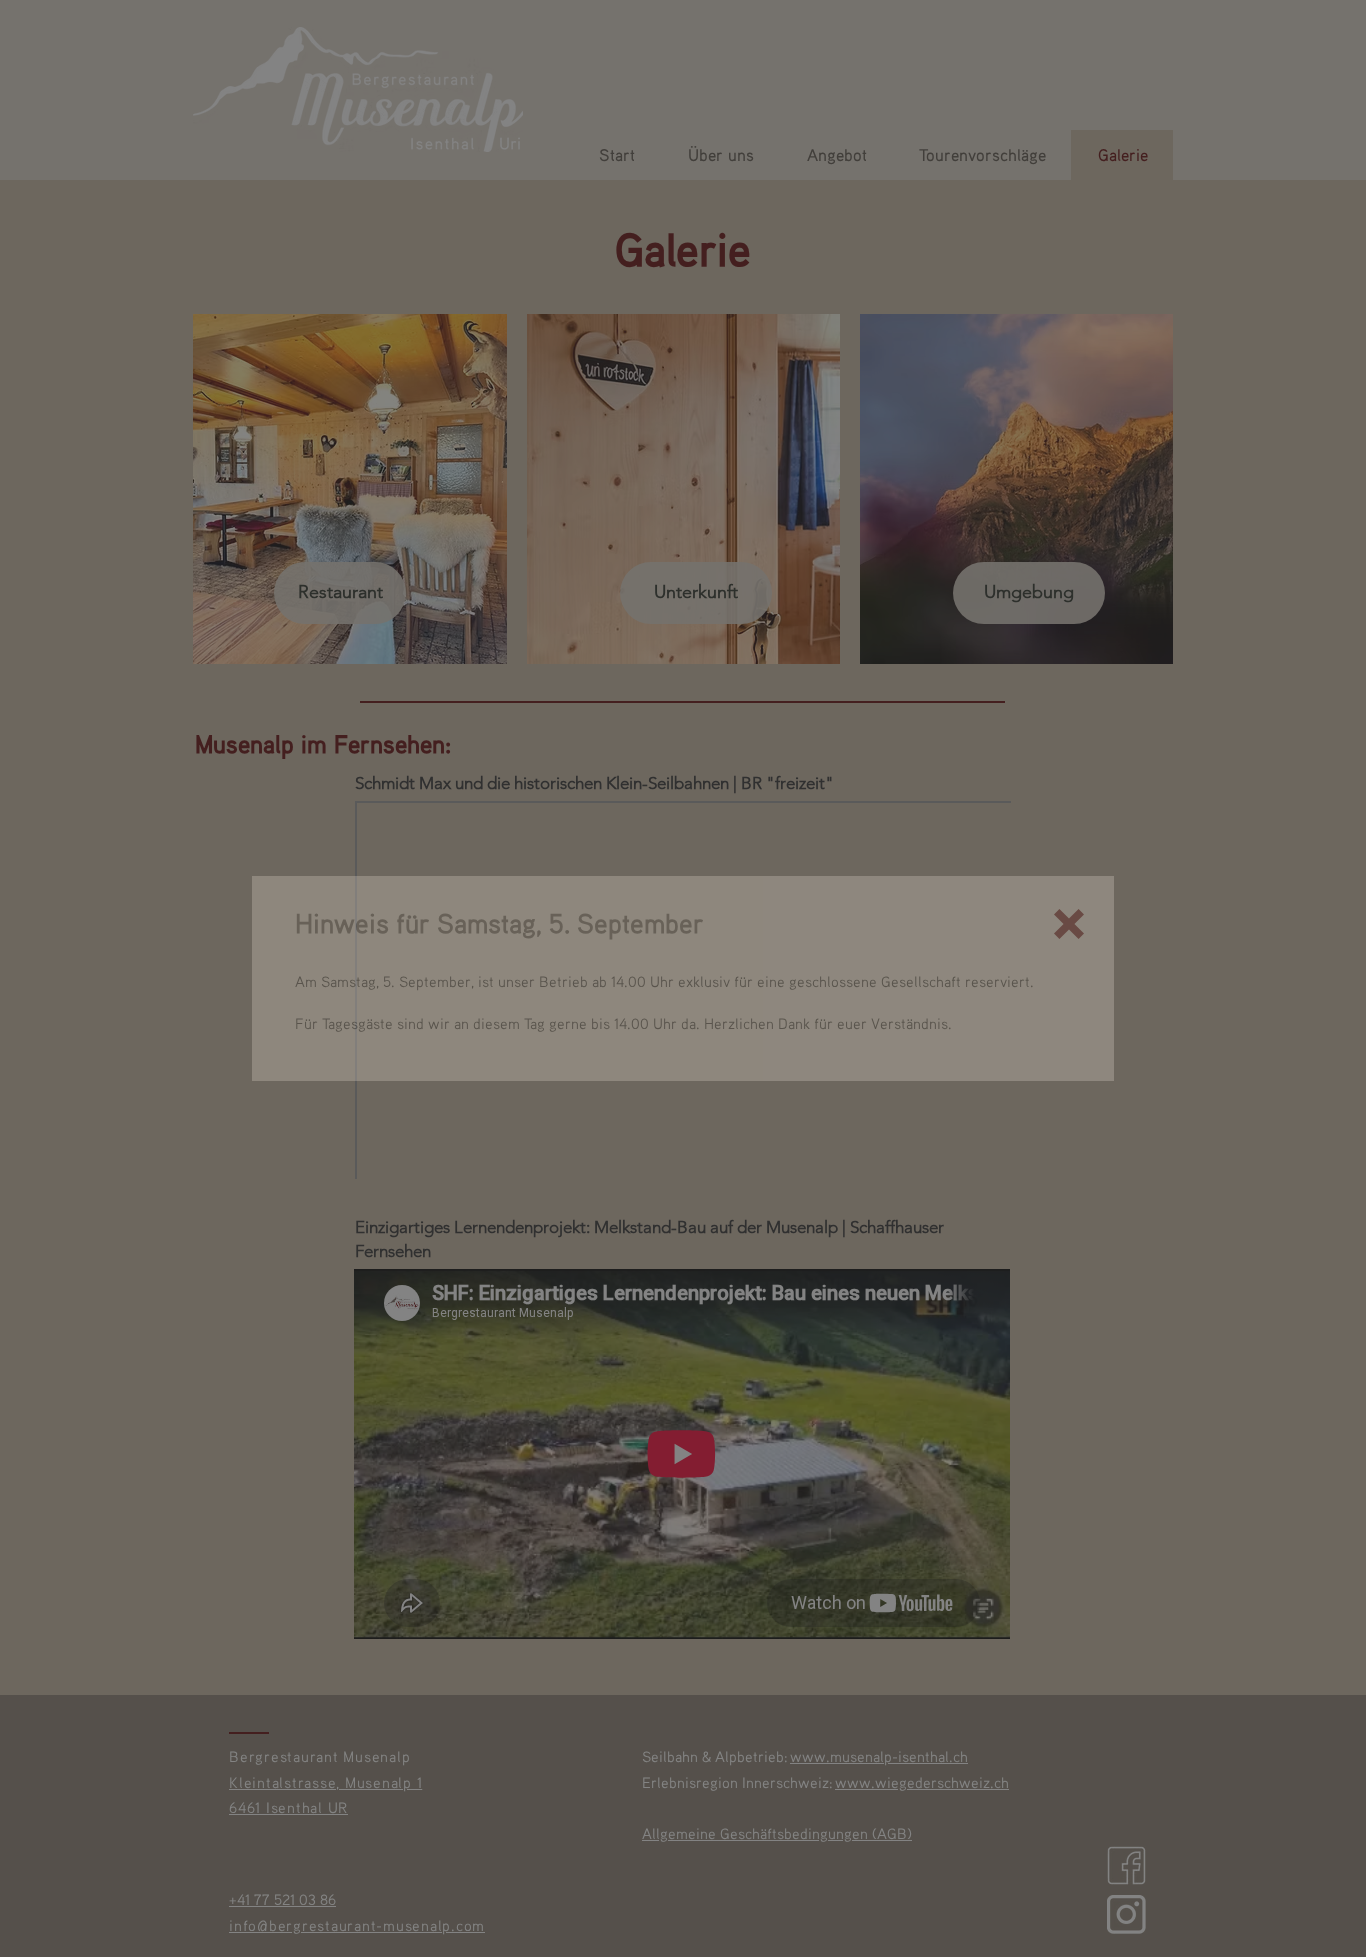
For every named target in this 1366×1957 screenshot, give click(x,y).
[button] (1069, 924)
